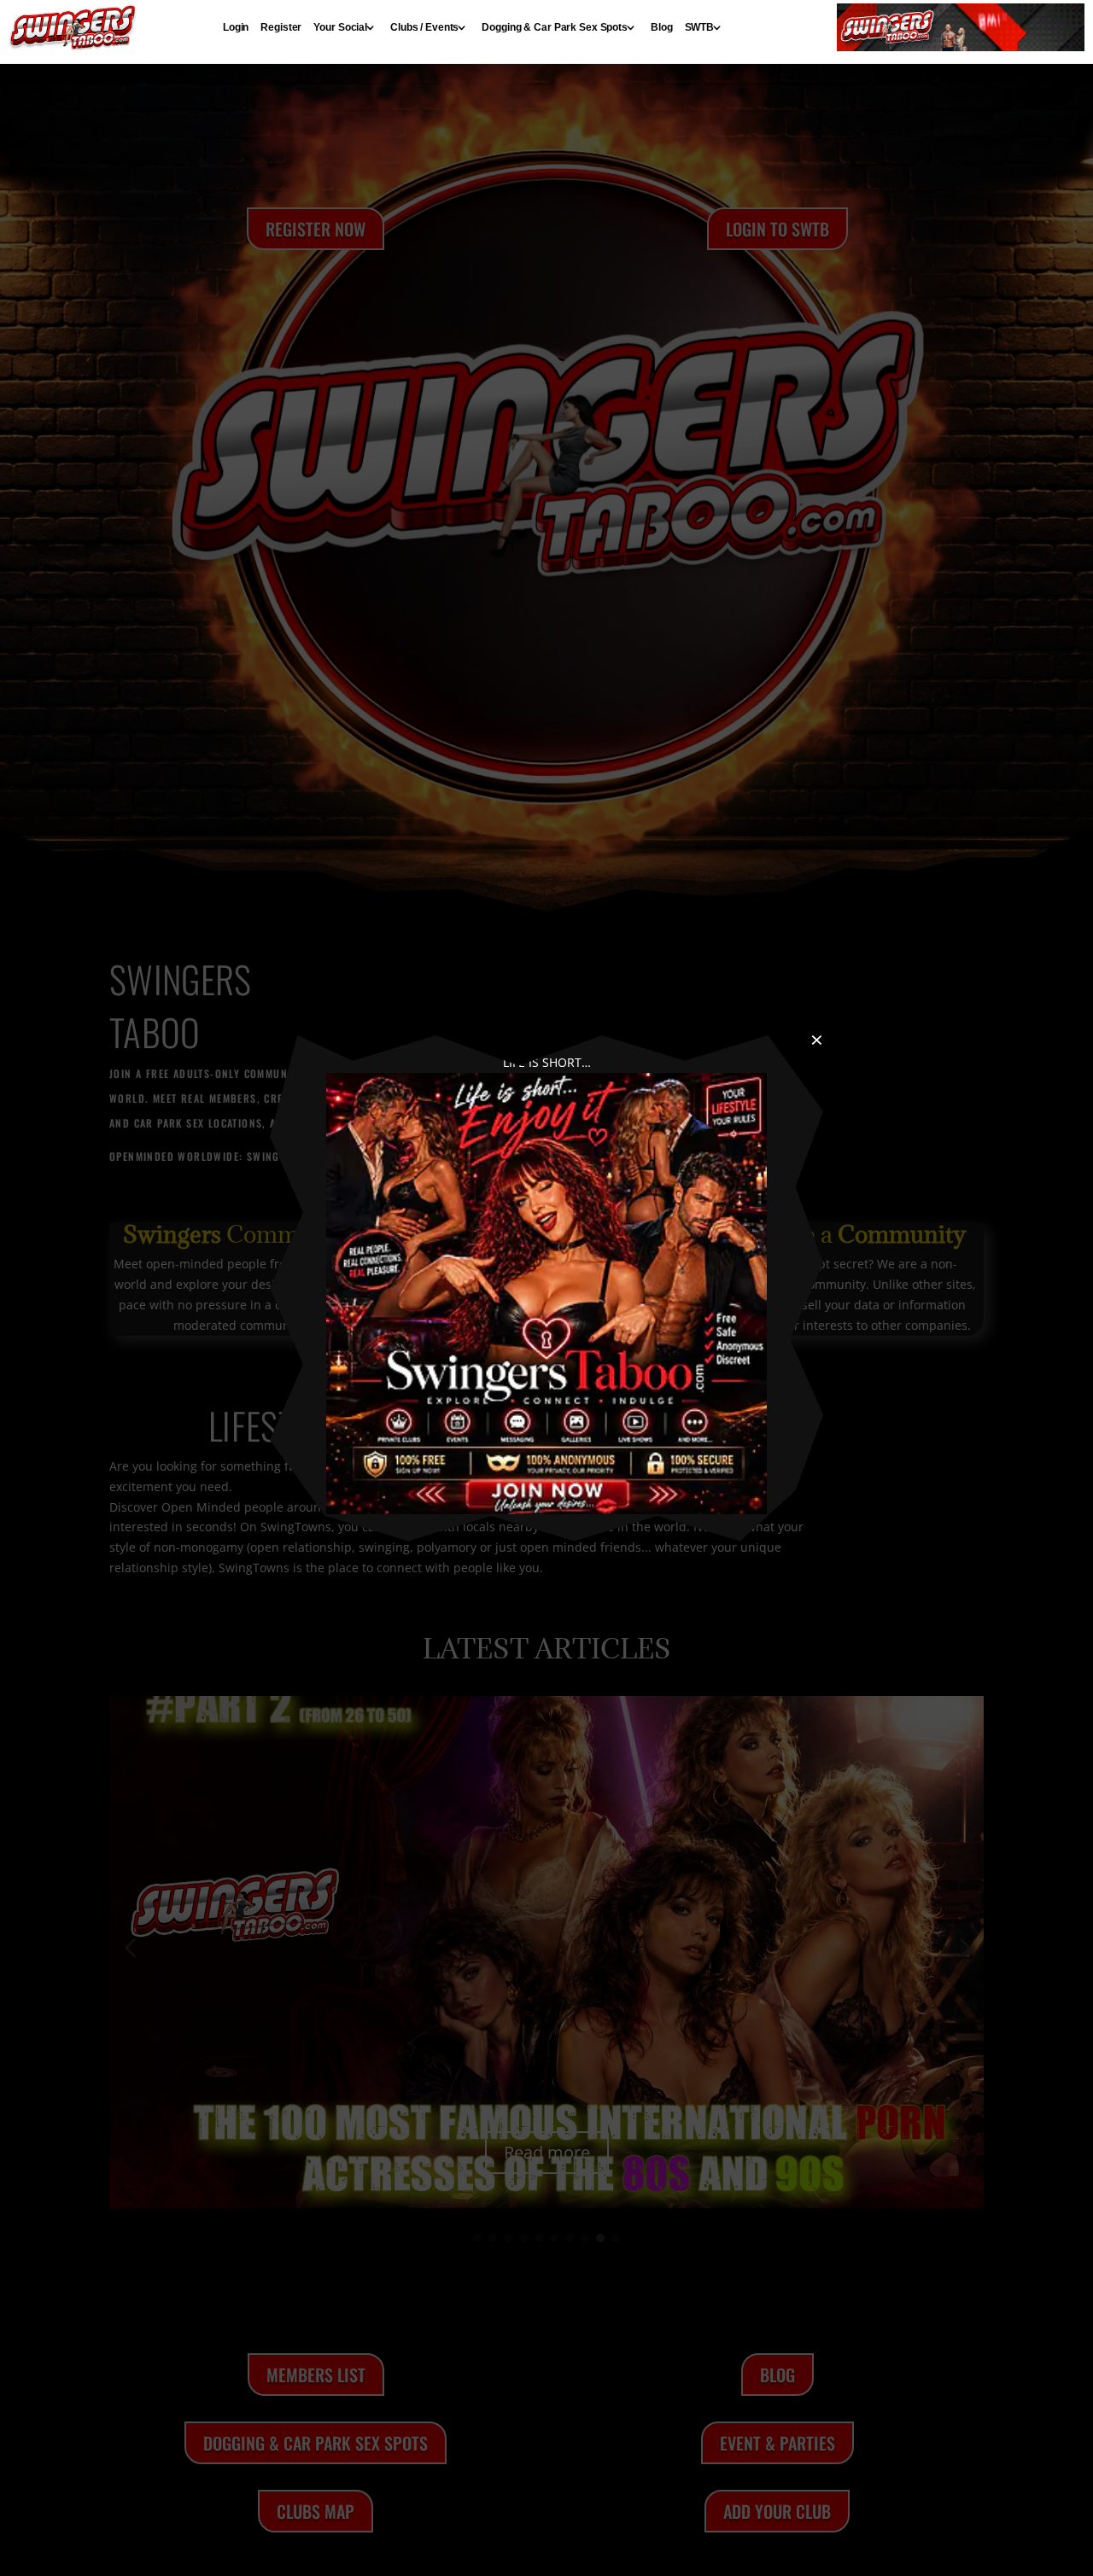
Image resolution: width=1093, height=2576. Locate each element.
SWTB (700, 27)
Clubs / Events (424, 27)
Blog (662, 27)
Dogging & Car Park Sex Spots (555, 27)
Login (236, 27)
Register (281, 27)
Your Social (340, 27)
